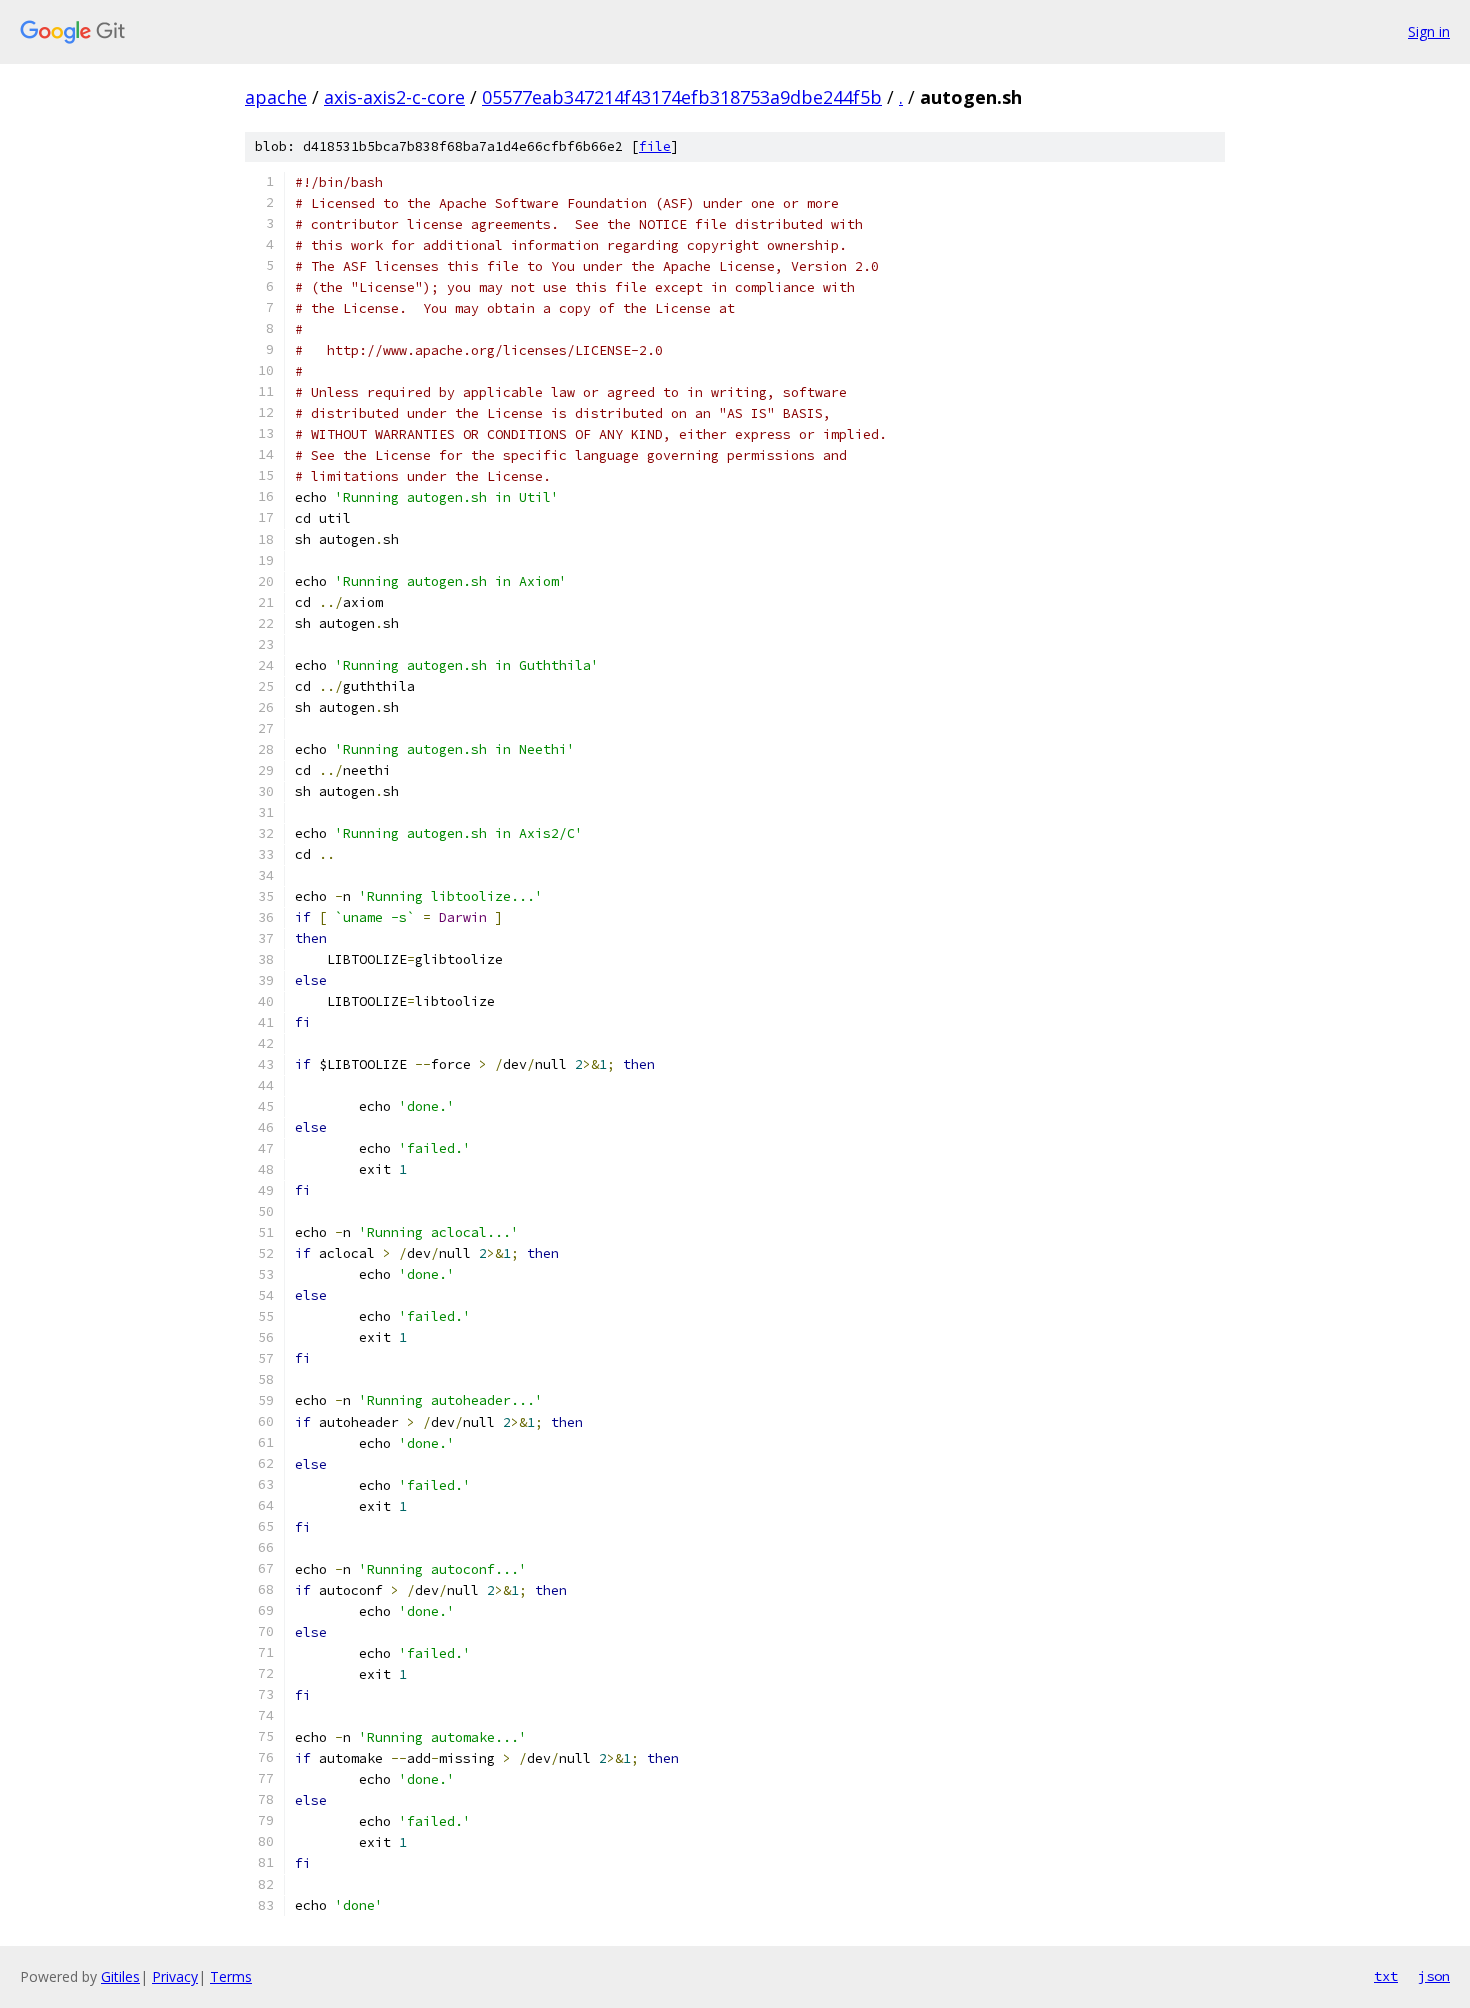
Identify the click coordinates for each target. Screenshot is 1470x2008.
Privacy (175, 1976)
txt (1386, 1976)
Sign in (1429, 31)
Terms (231, 1976)
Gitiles (120, 1976)
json (1434, 1976)
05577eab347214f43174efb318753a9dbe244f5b (682, 97)
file (655, 146)
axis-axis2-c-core (394, 97)
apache (276, 97)
